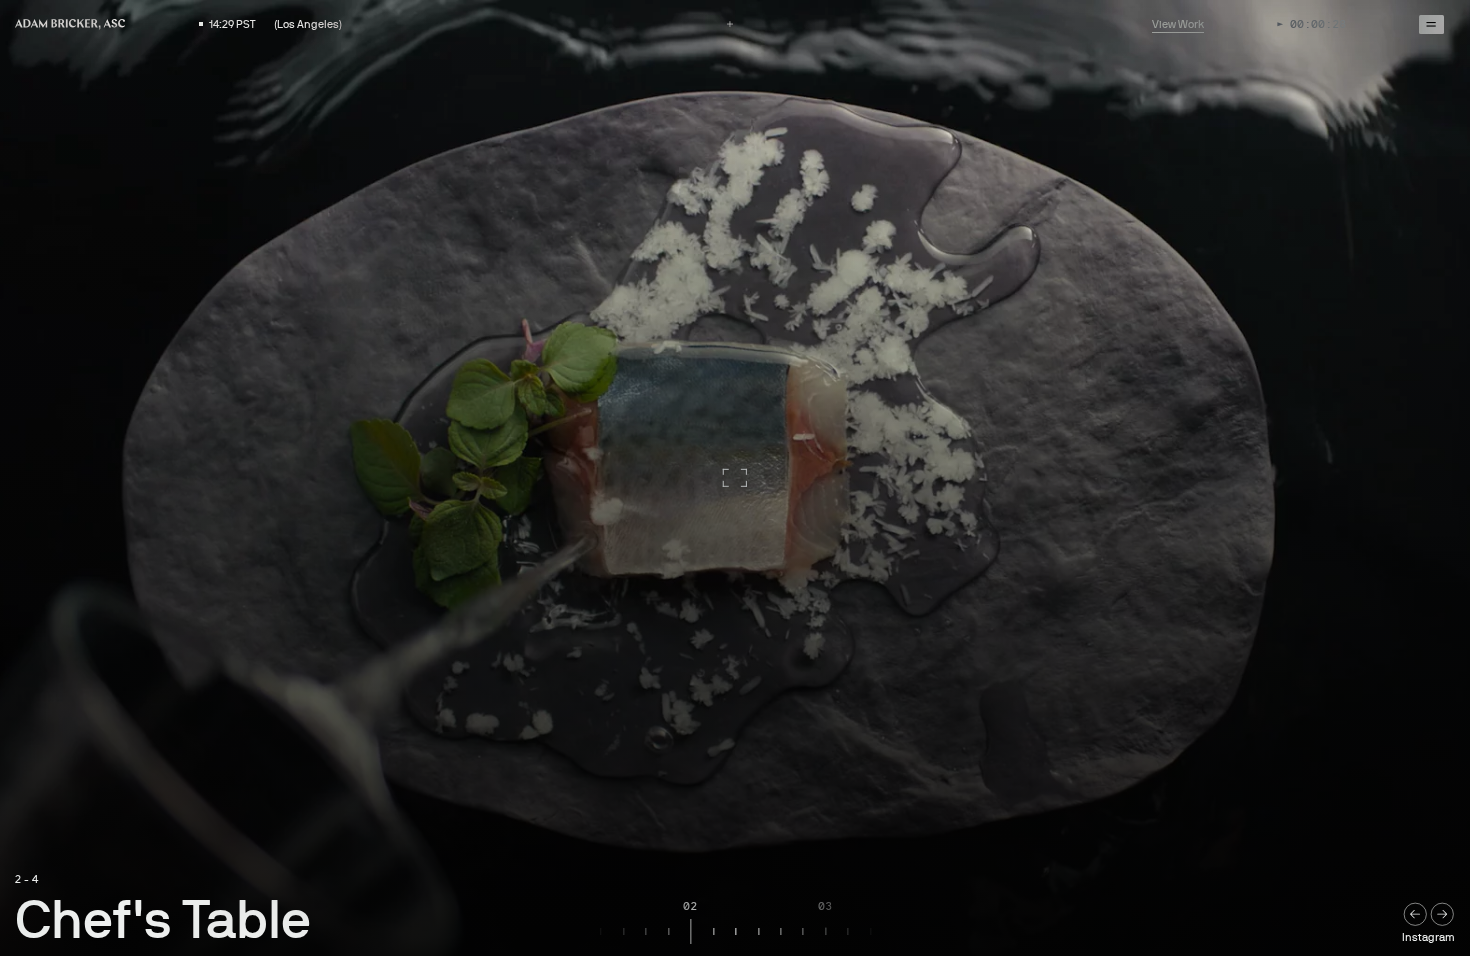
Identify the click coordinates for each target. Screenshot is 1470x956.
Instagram (1428, 937)
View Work (1178, 24)
